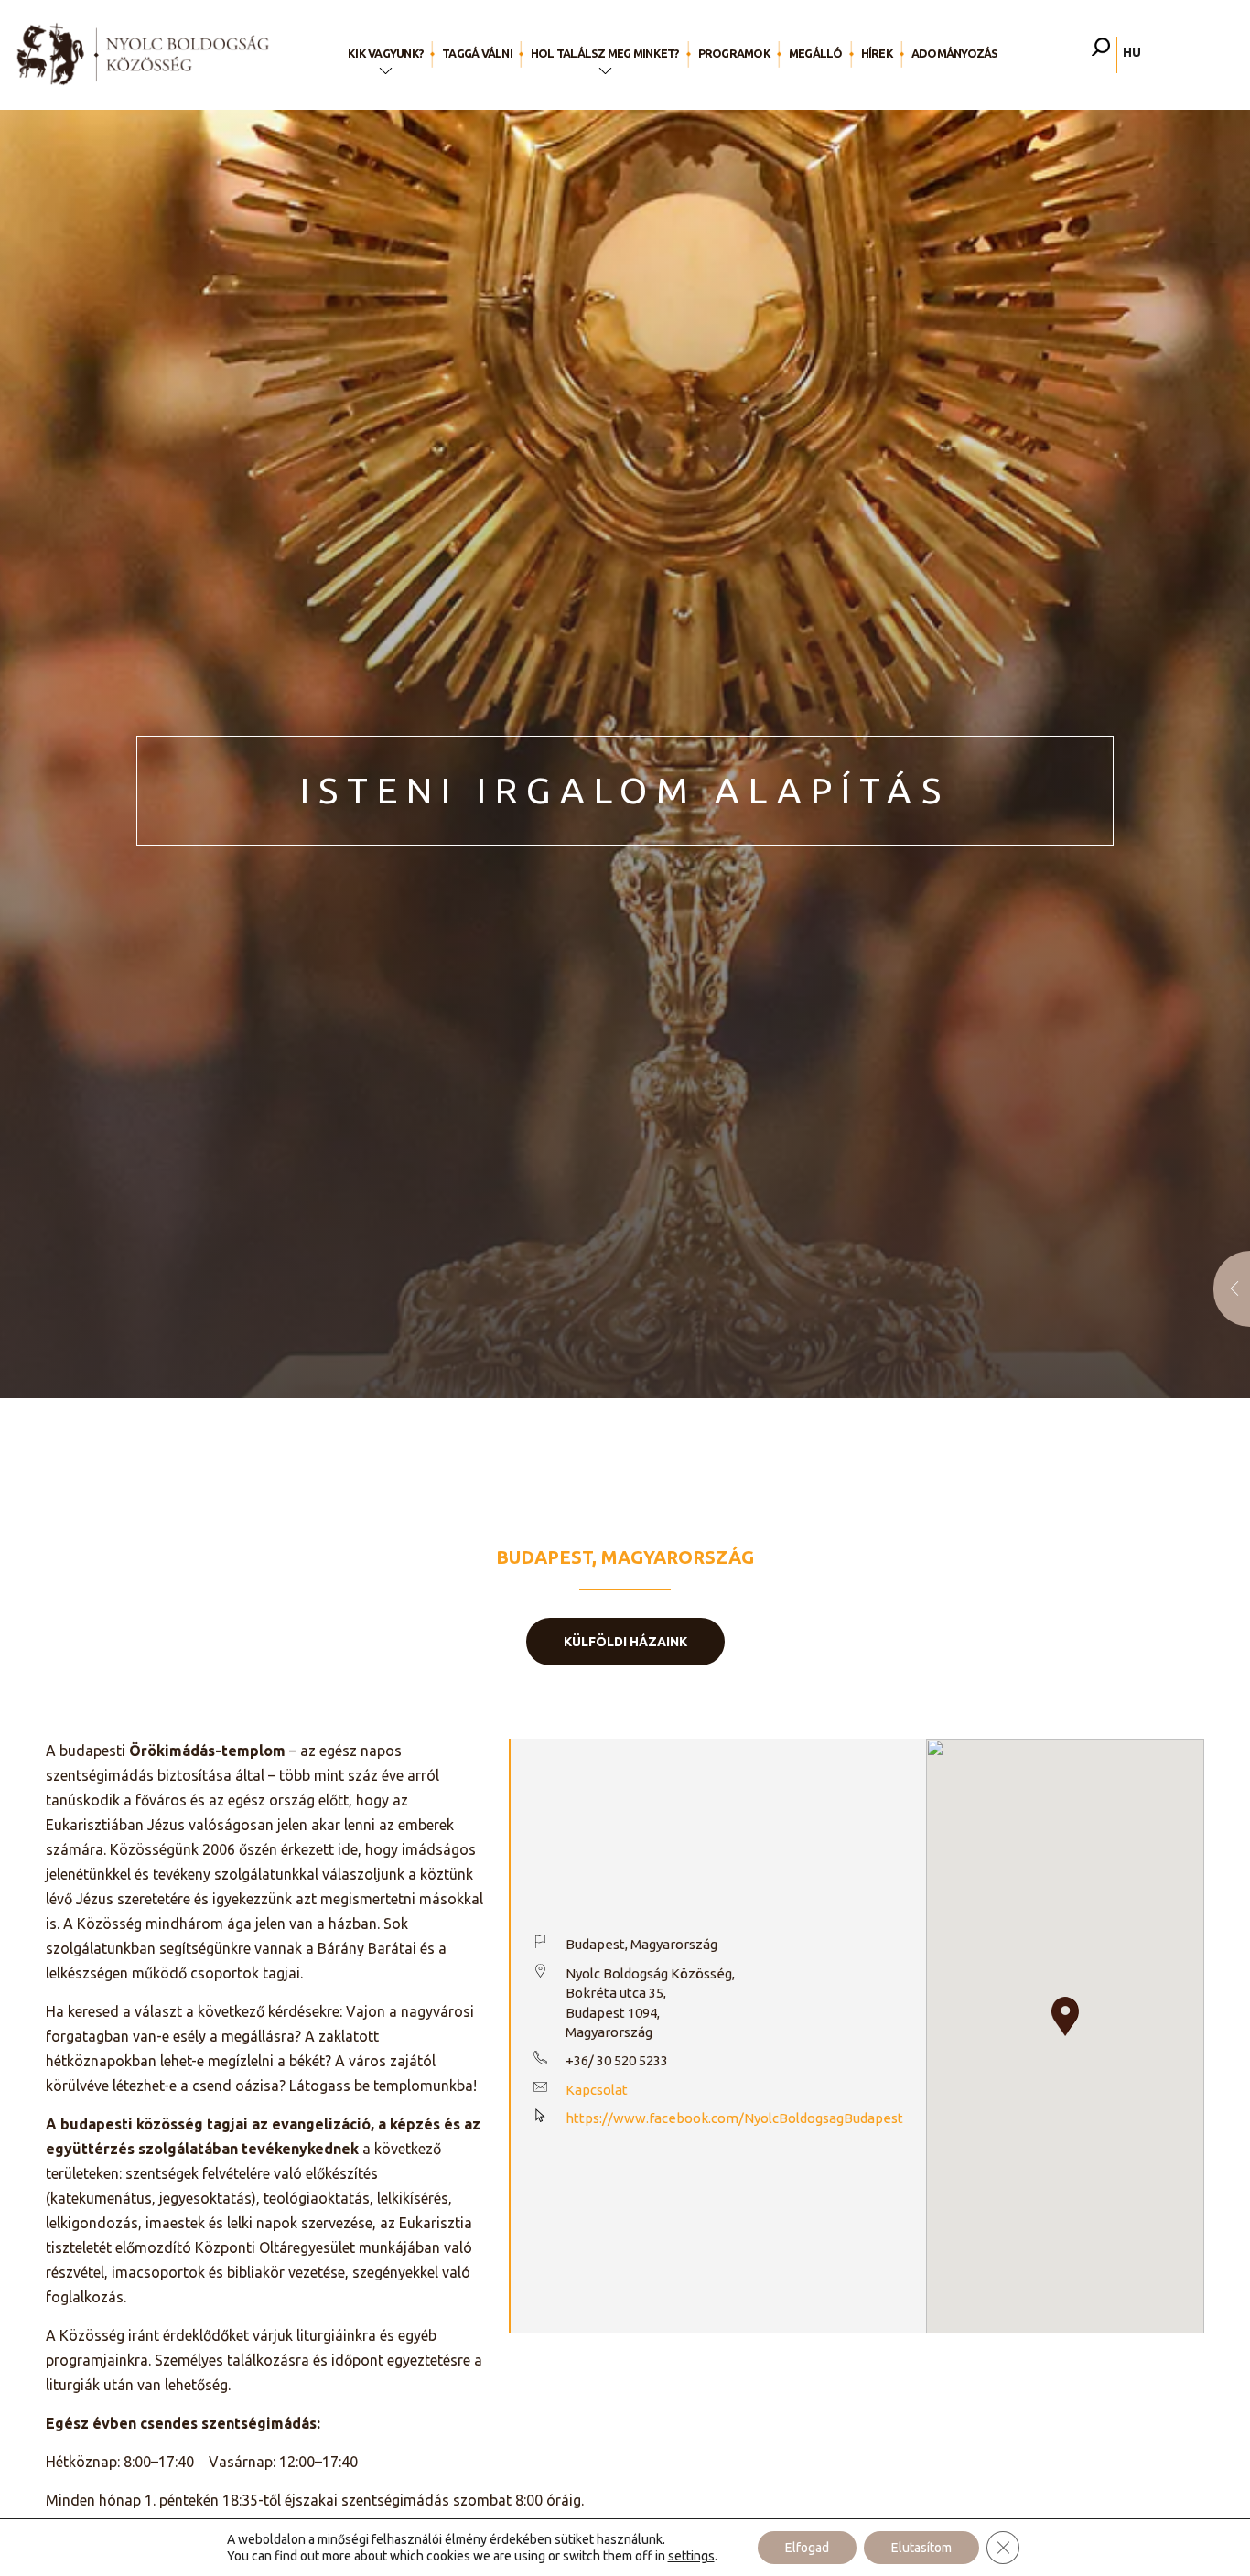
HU (1132, 52)
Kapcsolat (597, 2090)
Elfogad (807, 2548)
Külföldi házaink (625, 1642)
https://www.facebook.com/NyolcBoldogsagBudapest (734, 2118)
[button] (1065, 2016)
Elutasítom (921, 2548)
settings (691, 2556)
